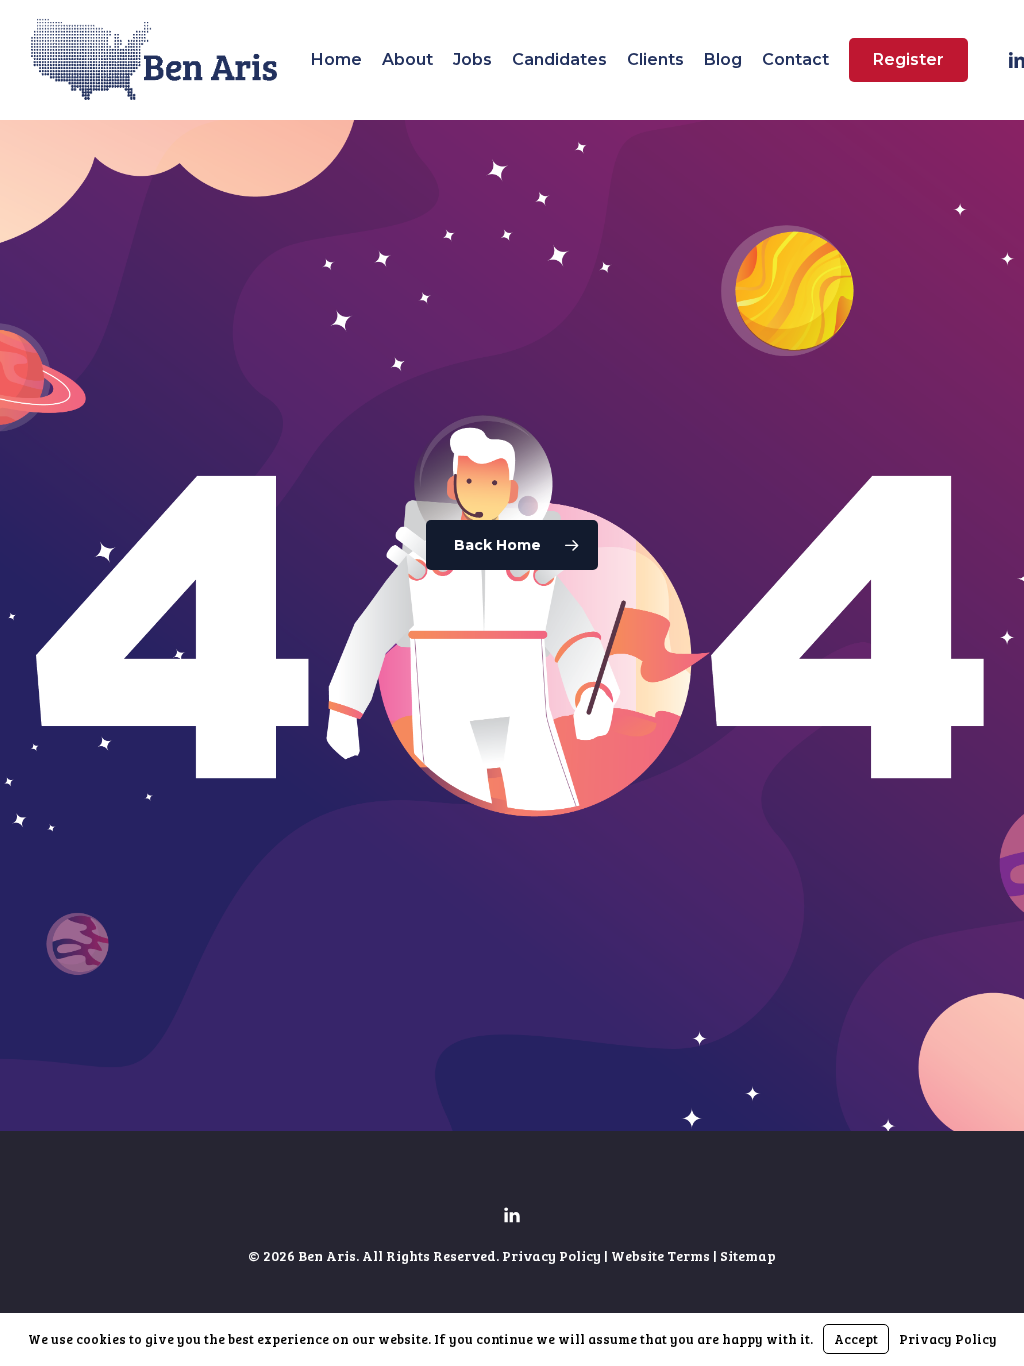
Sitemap (748, 1255)
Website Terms (660, 1255)
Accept (856, 1339)
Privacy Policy (551, 1255)
